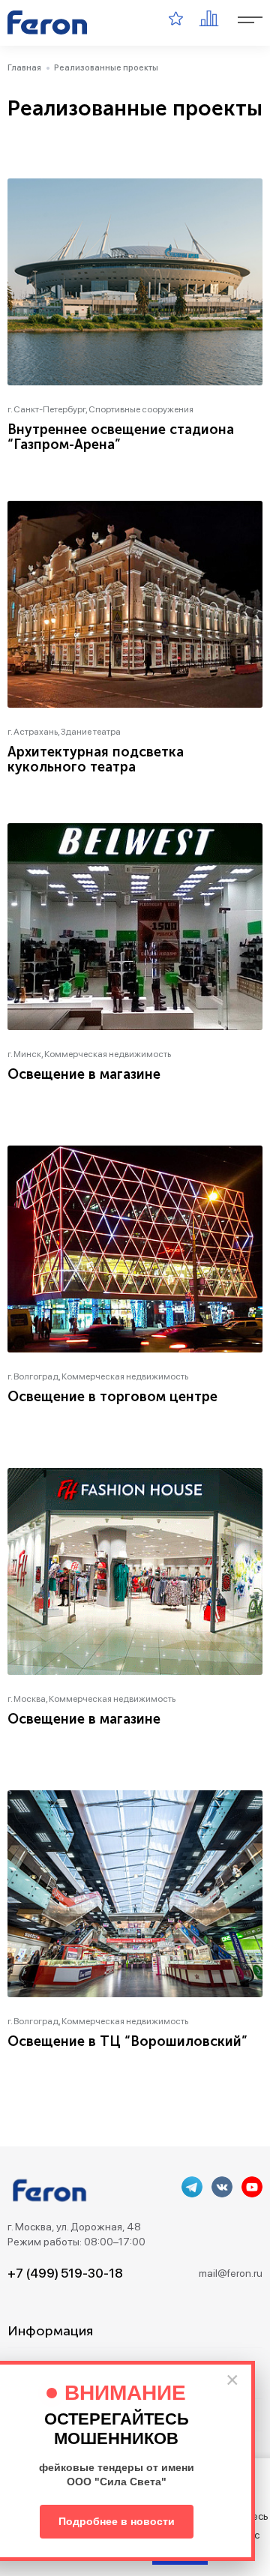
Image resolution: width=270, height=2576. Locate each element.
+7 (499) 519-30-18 (65, 2273)
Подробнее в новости (117, 2521)
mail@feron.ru (231, 2273)
